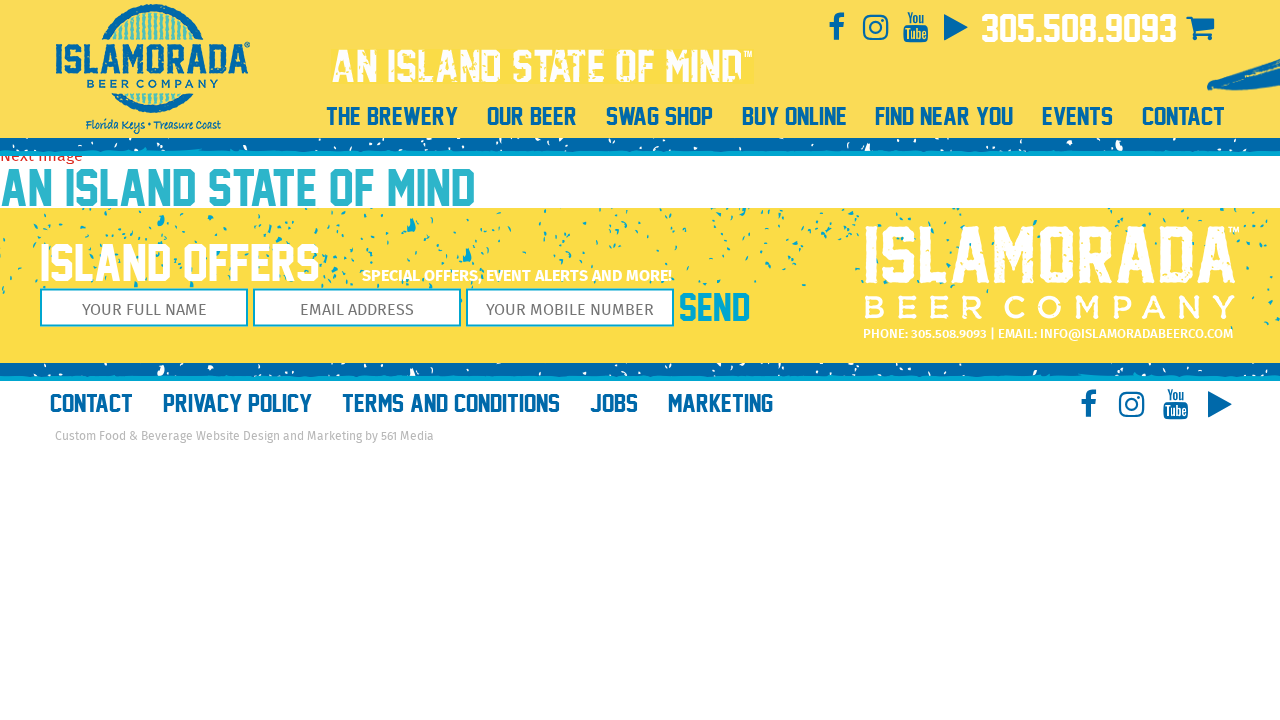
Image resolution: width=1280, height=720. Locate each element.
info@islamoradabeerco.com (1136, 334)
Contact (91, 403)
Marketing (720, 403)
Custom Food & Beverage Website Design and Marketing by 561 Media (244, 436)
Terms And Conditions (451, 403)
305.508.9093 (1079, 29)
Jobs (614, 403)
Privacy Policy (237, 403)
